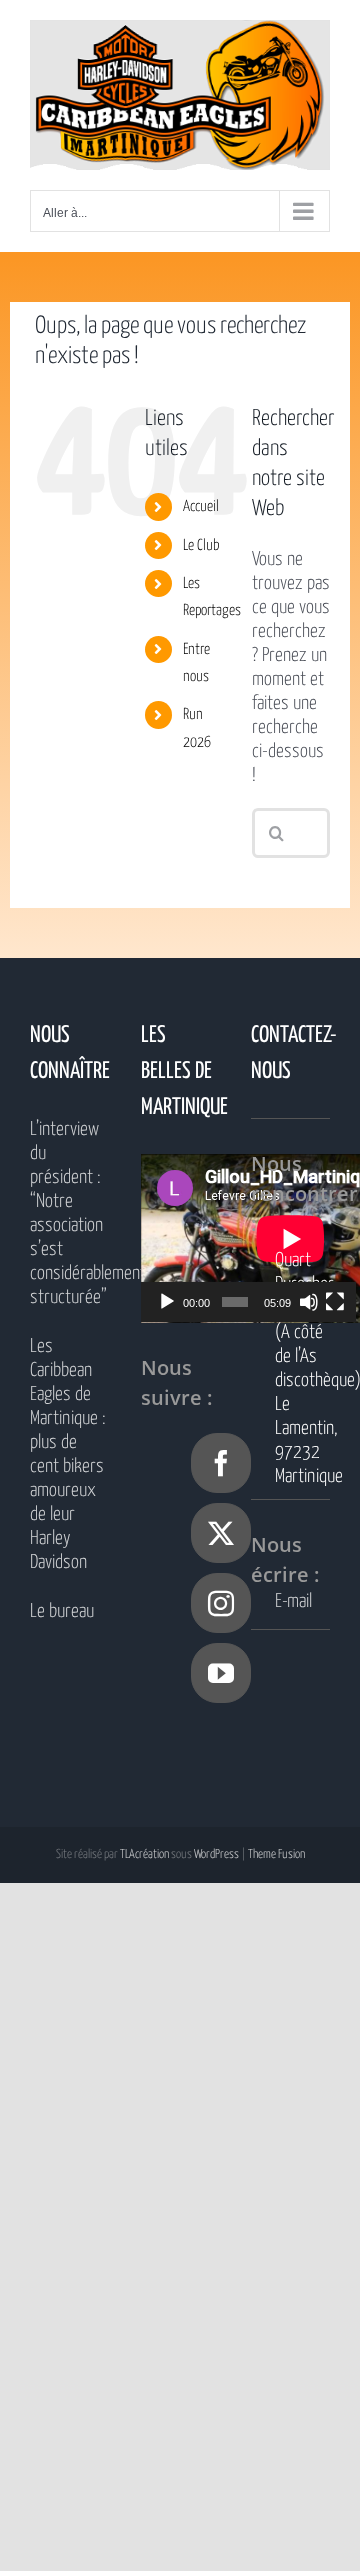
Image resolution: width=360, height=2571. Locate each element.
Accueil (201, 506)
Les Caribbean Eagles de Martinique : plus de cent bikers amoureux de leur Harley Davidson (68, 1454)
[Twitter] (221, 1533)
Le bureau (62, 1611)
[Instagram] (221, 1603)
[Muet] (309, 1302)
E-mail (293, 1601)
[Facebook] (221, 1463)
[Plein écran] (335, 1302)
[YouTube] (221, 1673)
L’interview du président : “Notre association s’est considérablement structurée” (69, 1213)
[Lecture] (167, 1302)
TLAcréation (144, 1854)
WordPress (216, 1854)
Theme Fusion (276, 1854)
